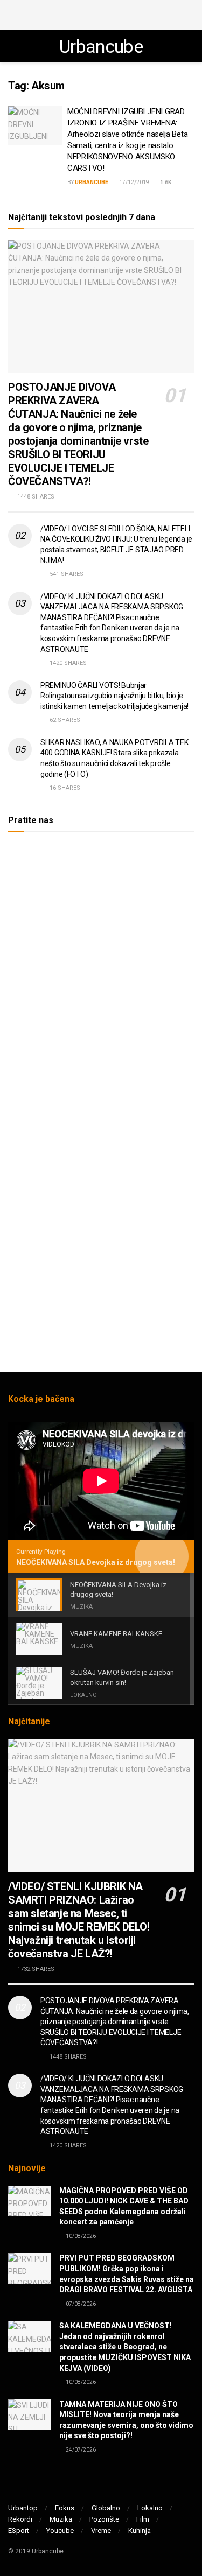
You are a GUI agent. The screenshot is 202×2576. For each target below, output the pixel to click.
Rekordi (20, 2519)
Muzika (61, 2519)
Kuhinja (140, 2531)
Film (143, 2519)
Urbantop (23, 2508)
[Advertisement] (101, 13)
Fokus (65, 2508)
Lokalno (150, 2508)
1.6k (165, 182)
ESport (19, 2531)
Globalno (106, 2508)
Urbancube (101, 46)
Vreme (101, 2531)
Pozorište (104, 2519)
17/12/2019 (134, 182)
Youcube (60, 2531)
